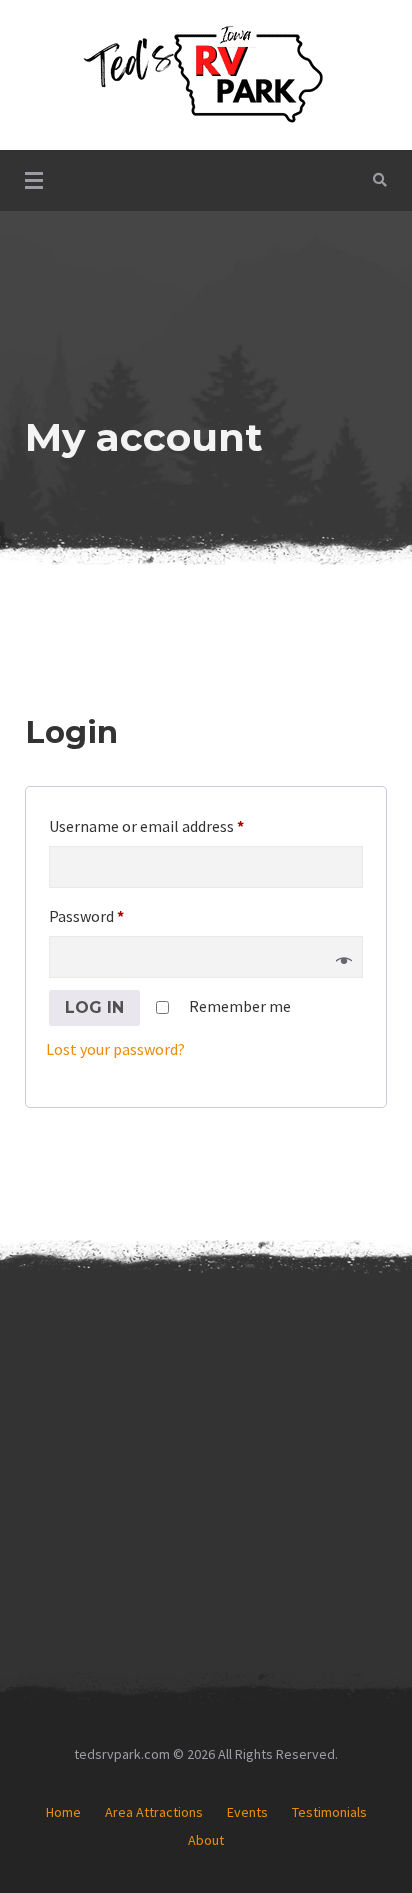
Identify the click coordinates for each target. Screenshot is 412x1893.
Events (247, 1812)
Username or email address (176, 823)
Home (63, 1812)
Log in (94, 1007)
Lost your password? (115, 1049)
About (206, 1840)
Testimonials (329, 1812)
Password (116, 913)
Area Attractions (154, 1812)
